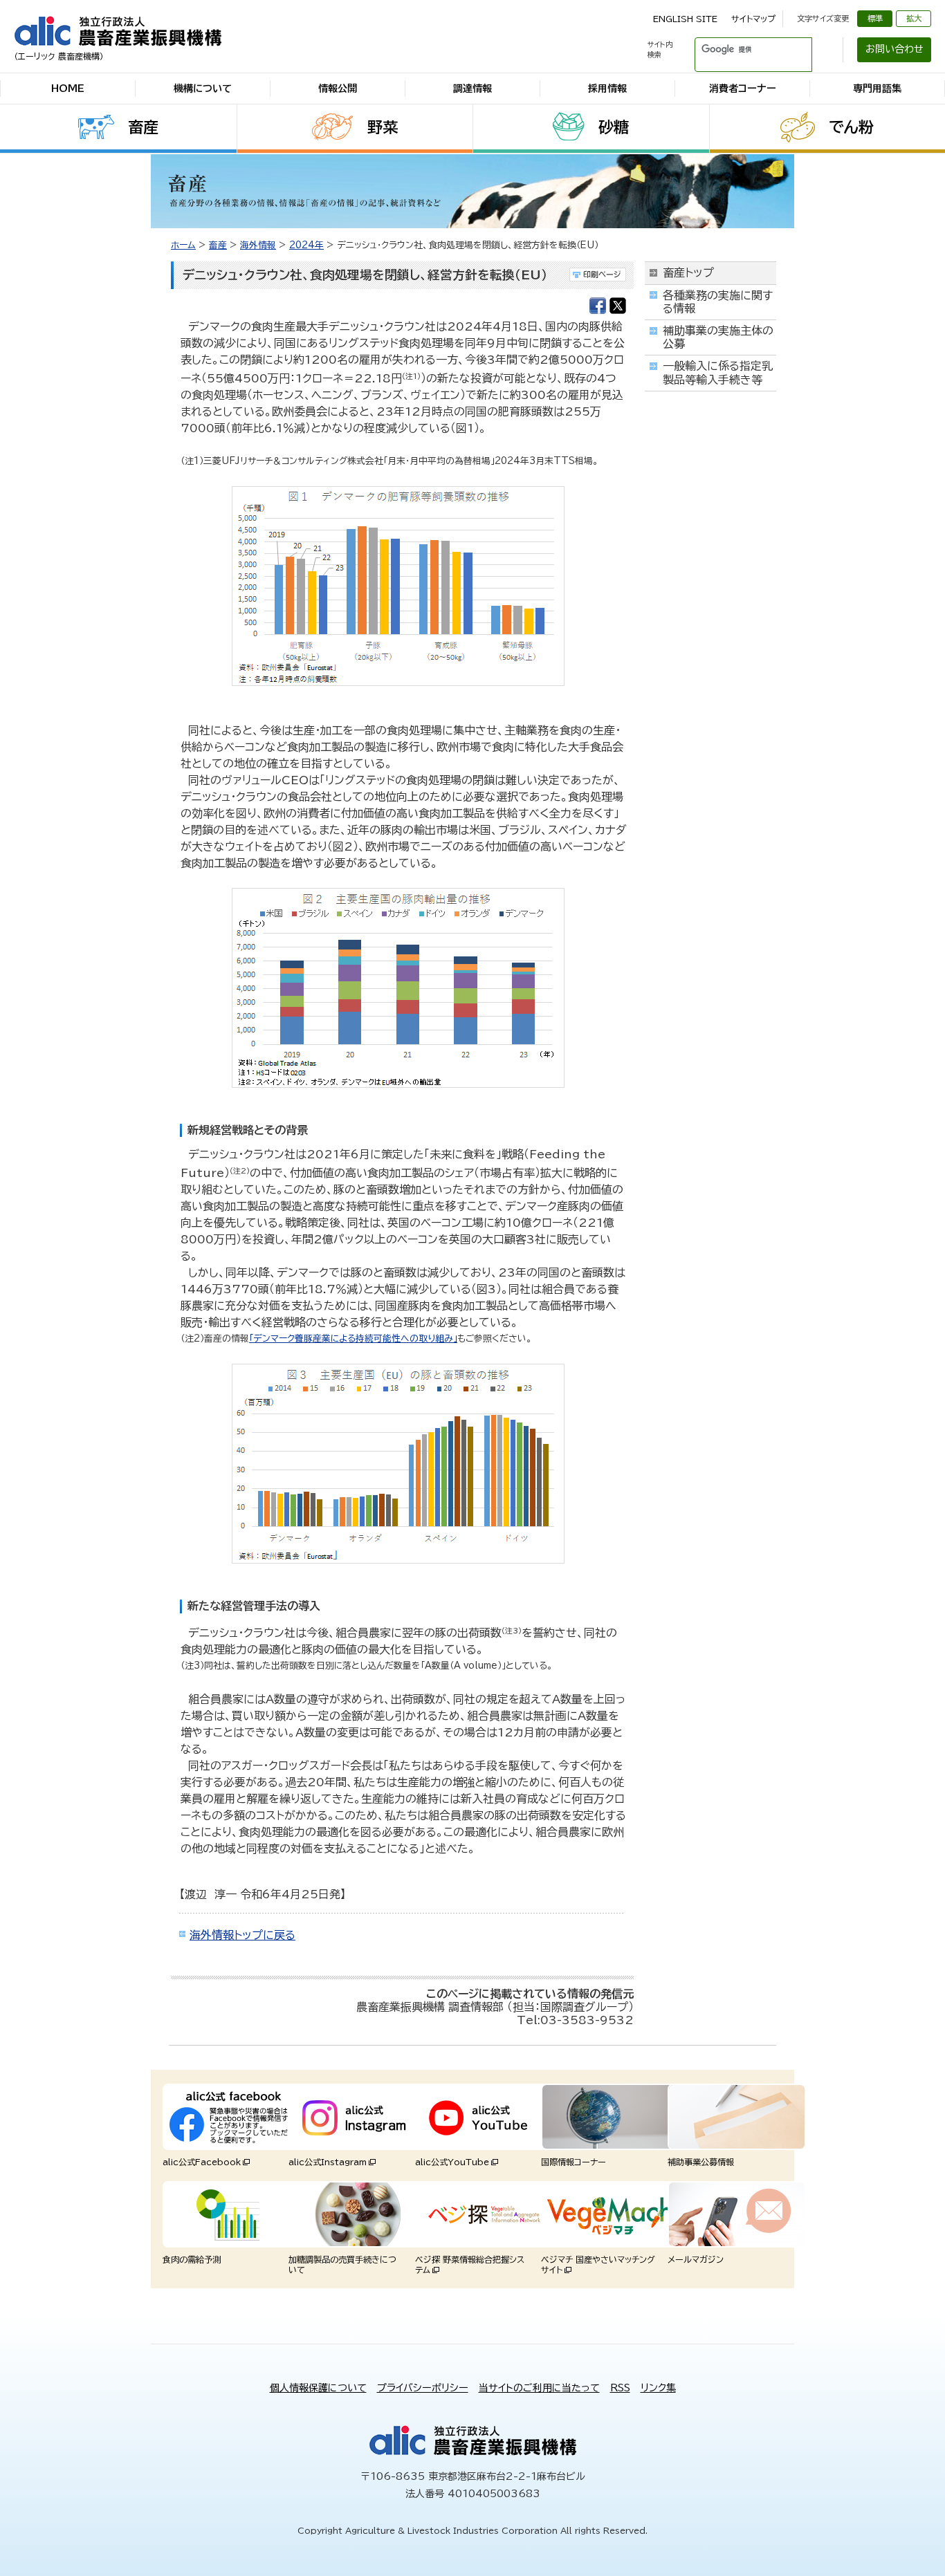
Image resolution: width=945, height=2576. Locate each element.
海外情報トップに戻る (242, 1935)
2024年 (306, 245)
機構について (203, 89)
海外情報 (258, 245)
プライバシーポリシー (423, 2388)
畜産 (143, 127)
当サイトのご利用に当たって (539, 2388)
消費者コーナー (743, 89)
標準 (875, 18)
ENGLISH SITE (685, 19)
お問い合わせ (894, 49)
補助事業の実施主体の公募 (718, 337)
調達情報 (472, 89)
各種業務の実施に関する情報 (718, 302)
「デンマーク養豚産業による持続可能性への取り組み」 (353, 1338)
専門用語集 (877, 89)
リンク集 (658, 2388)
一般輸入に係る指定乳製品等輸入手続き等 (718, 372)
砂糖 (614, 127)
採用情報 (607, 89)
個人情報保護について (318, 2388)
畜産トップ (688, 272)
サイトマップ (753, 19)
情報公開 (338, 89)
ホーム (183, 245)
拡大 (914, 18)
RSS (620, 2388)
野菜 (383, 127)
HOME (68, 89)
